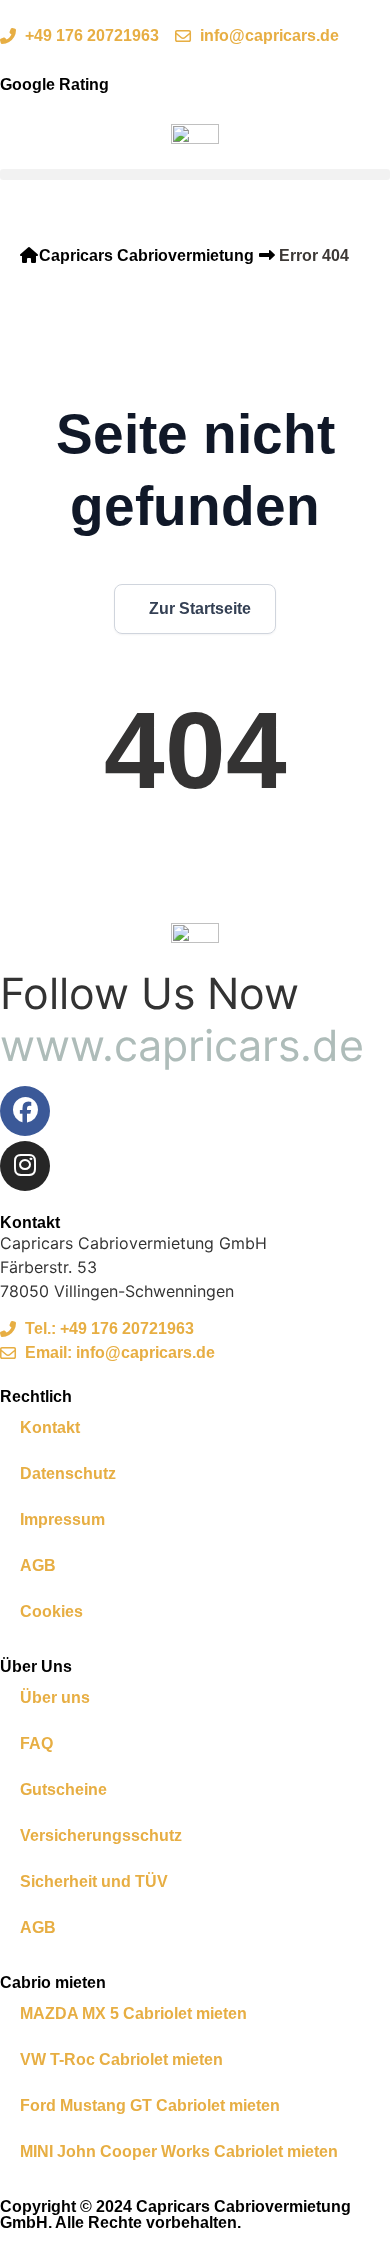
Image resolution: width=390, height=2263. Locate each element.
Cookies (51, 1611)
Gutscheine (63, 1789)
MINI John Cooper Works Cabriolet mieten (179, 2151)
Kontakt (50, 1427)
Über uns (55, 1697)
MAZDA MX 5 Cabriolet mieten (133, 2013)
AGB (38, 1565)
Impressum (62, 1519)
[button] (195, 174)
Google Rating (54, 84)
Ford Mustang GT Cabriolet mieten (150, 2105)
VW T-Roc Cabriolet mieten (121, 2059)
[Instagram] (25, 1166)
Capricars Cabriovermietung (146, 255)
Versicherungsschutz (101, 1835)
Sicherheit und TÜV (94, 1881)
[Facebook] (25, 1111)
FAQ (36, 1743)
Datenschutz (68, 1473)
